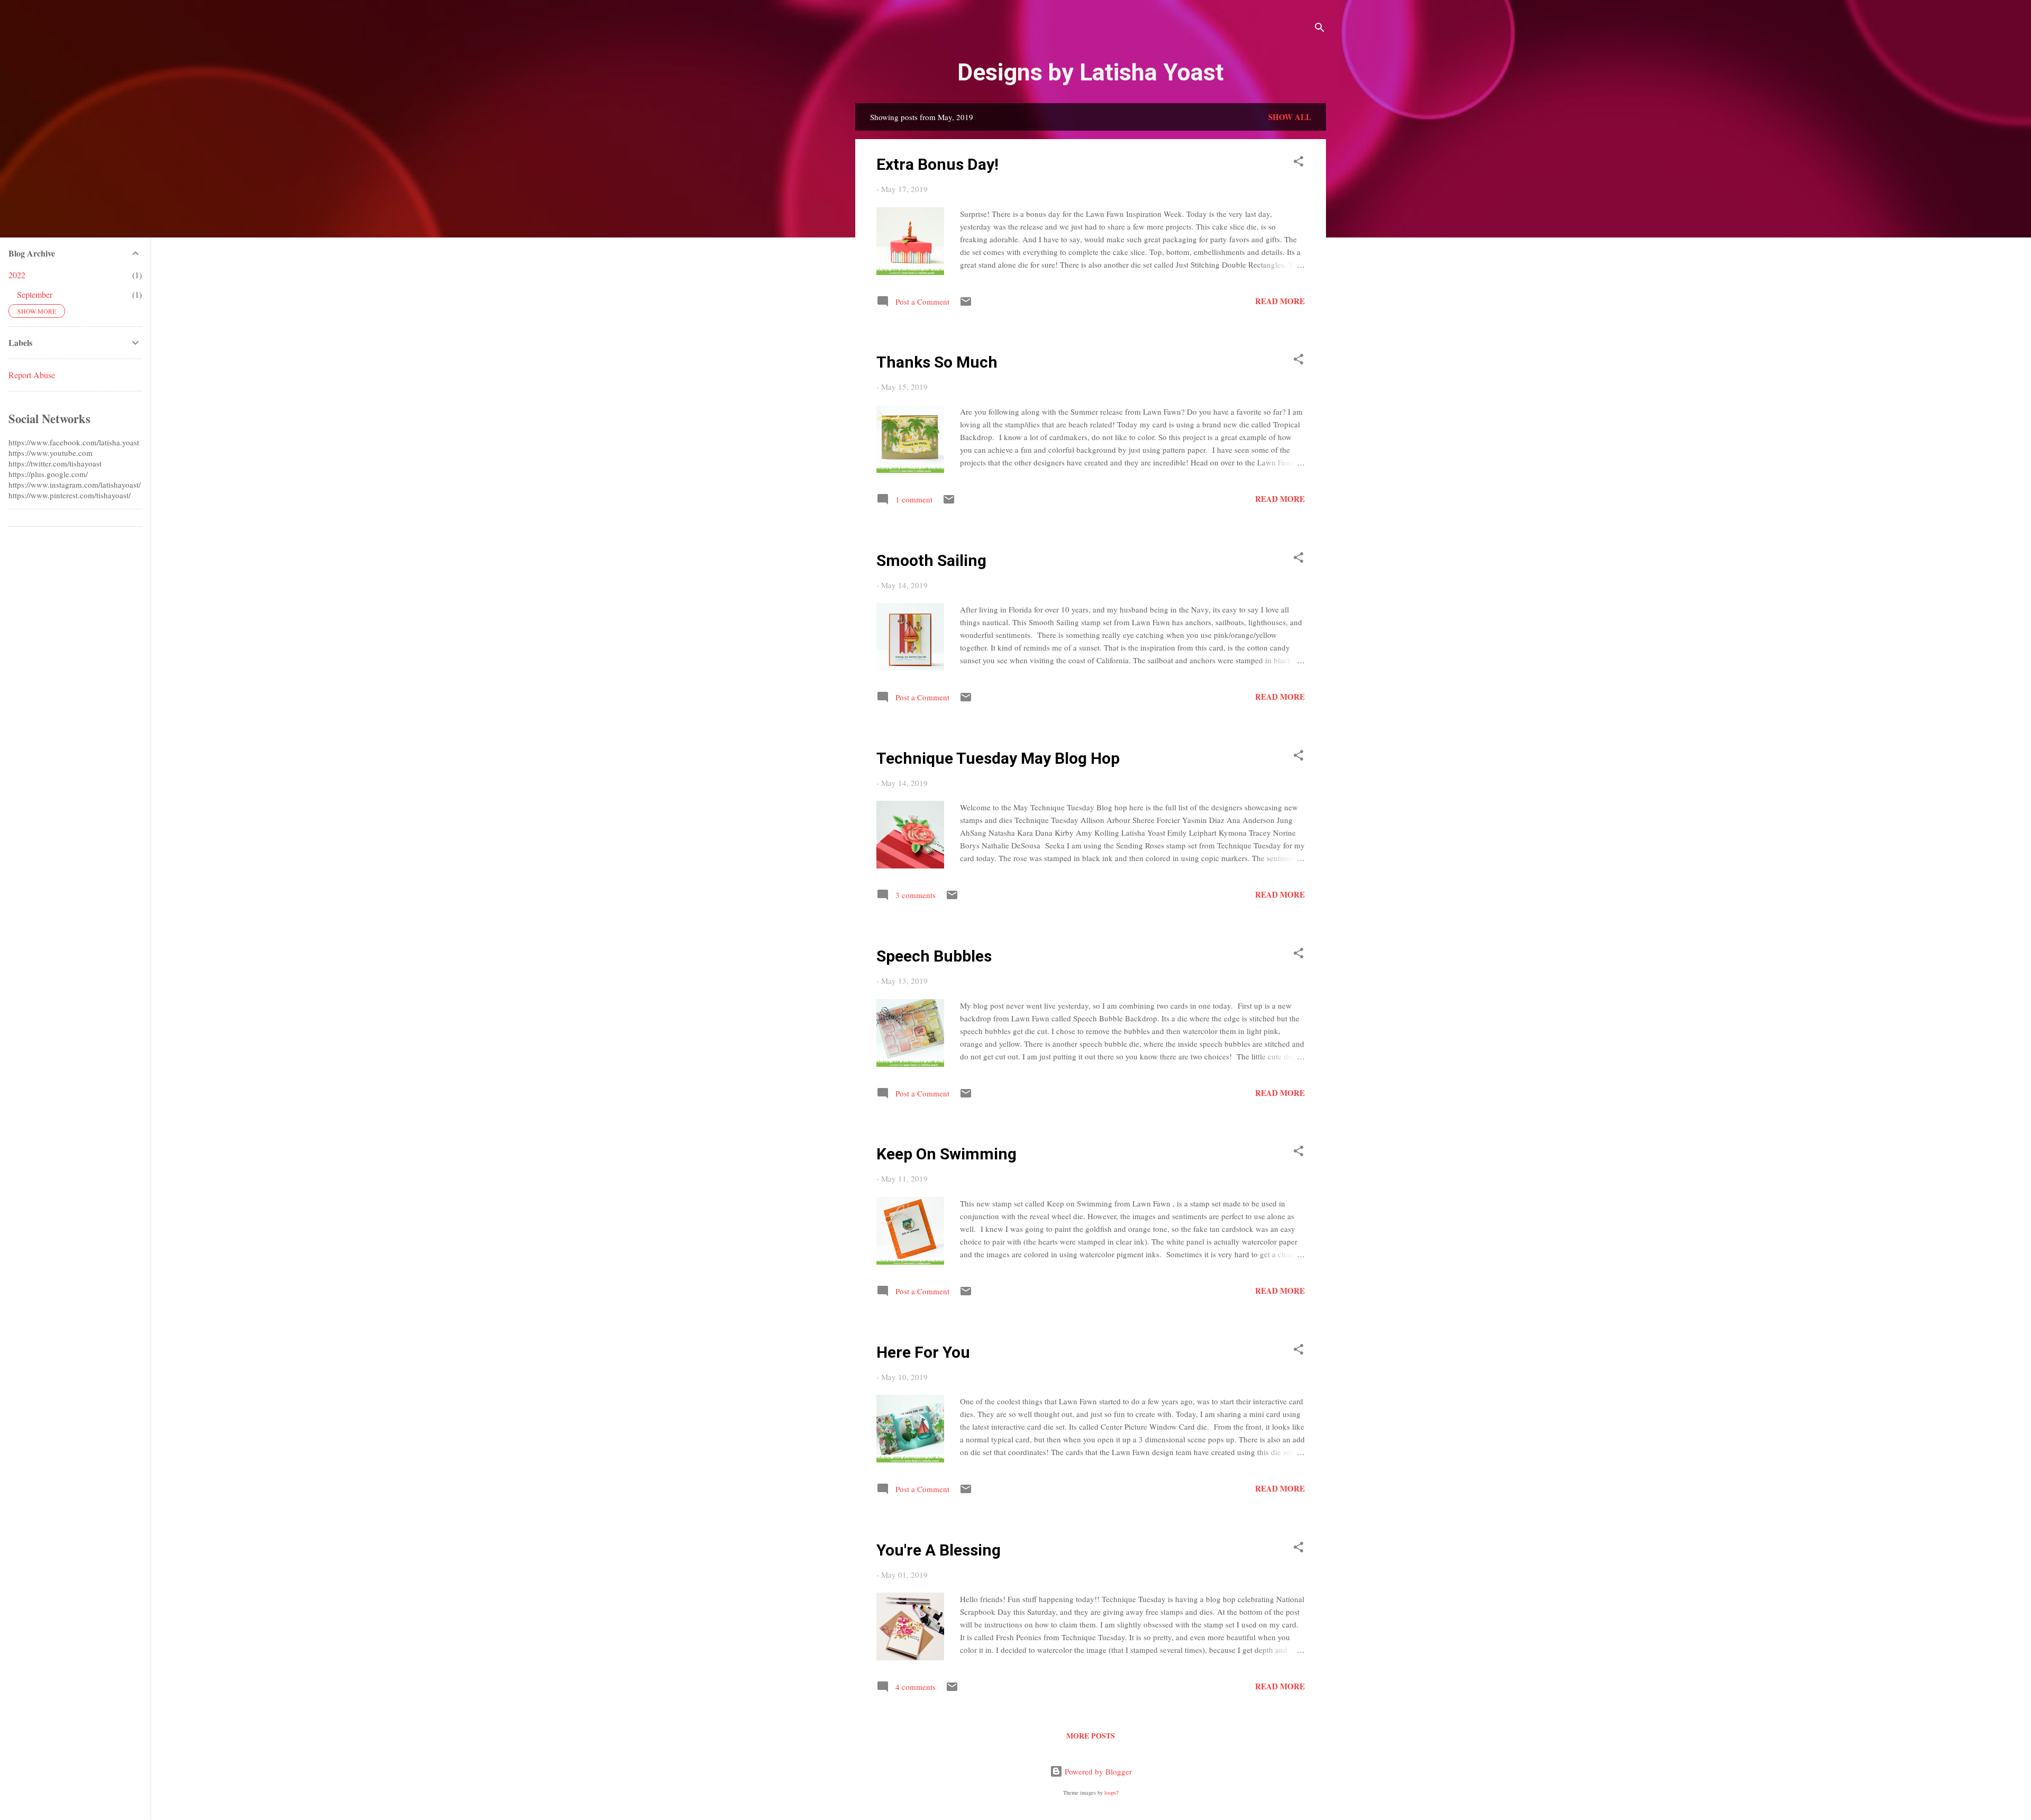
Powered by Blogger (1097, 1771)
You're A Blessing (939, 1550)
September (35, 294)
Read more (1280, 301)
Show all (1290, 117)
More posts (1091, 1736)
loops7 (1111, 1792)
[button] (1298, 163)
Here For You (923, 1352)
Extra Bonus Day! (937, 164)
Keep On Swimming (946, 1154)
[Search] (1320, 29)
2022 (17, 275)
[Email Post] (966, 305)
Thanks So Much (937, 362)
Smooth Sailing (931, 560)
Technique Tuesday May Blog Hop (998, 758)
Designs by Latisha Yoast (1091, 72)
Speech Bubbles (934, 956)
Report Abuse (32, 375)
